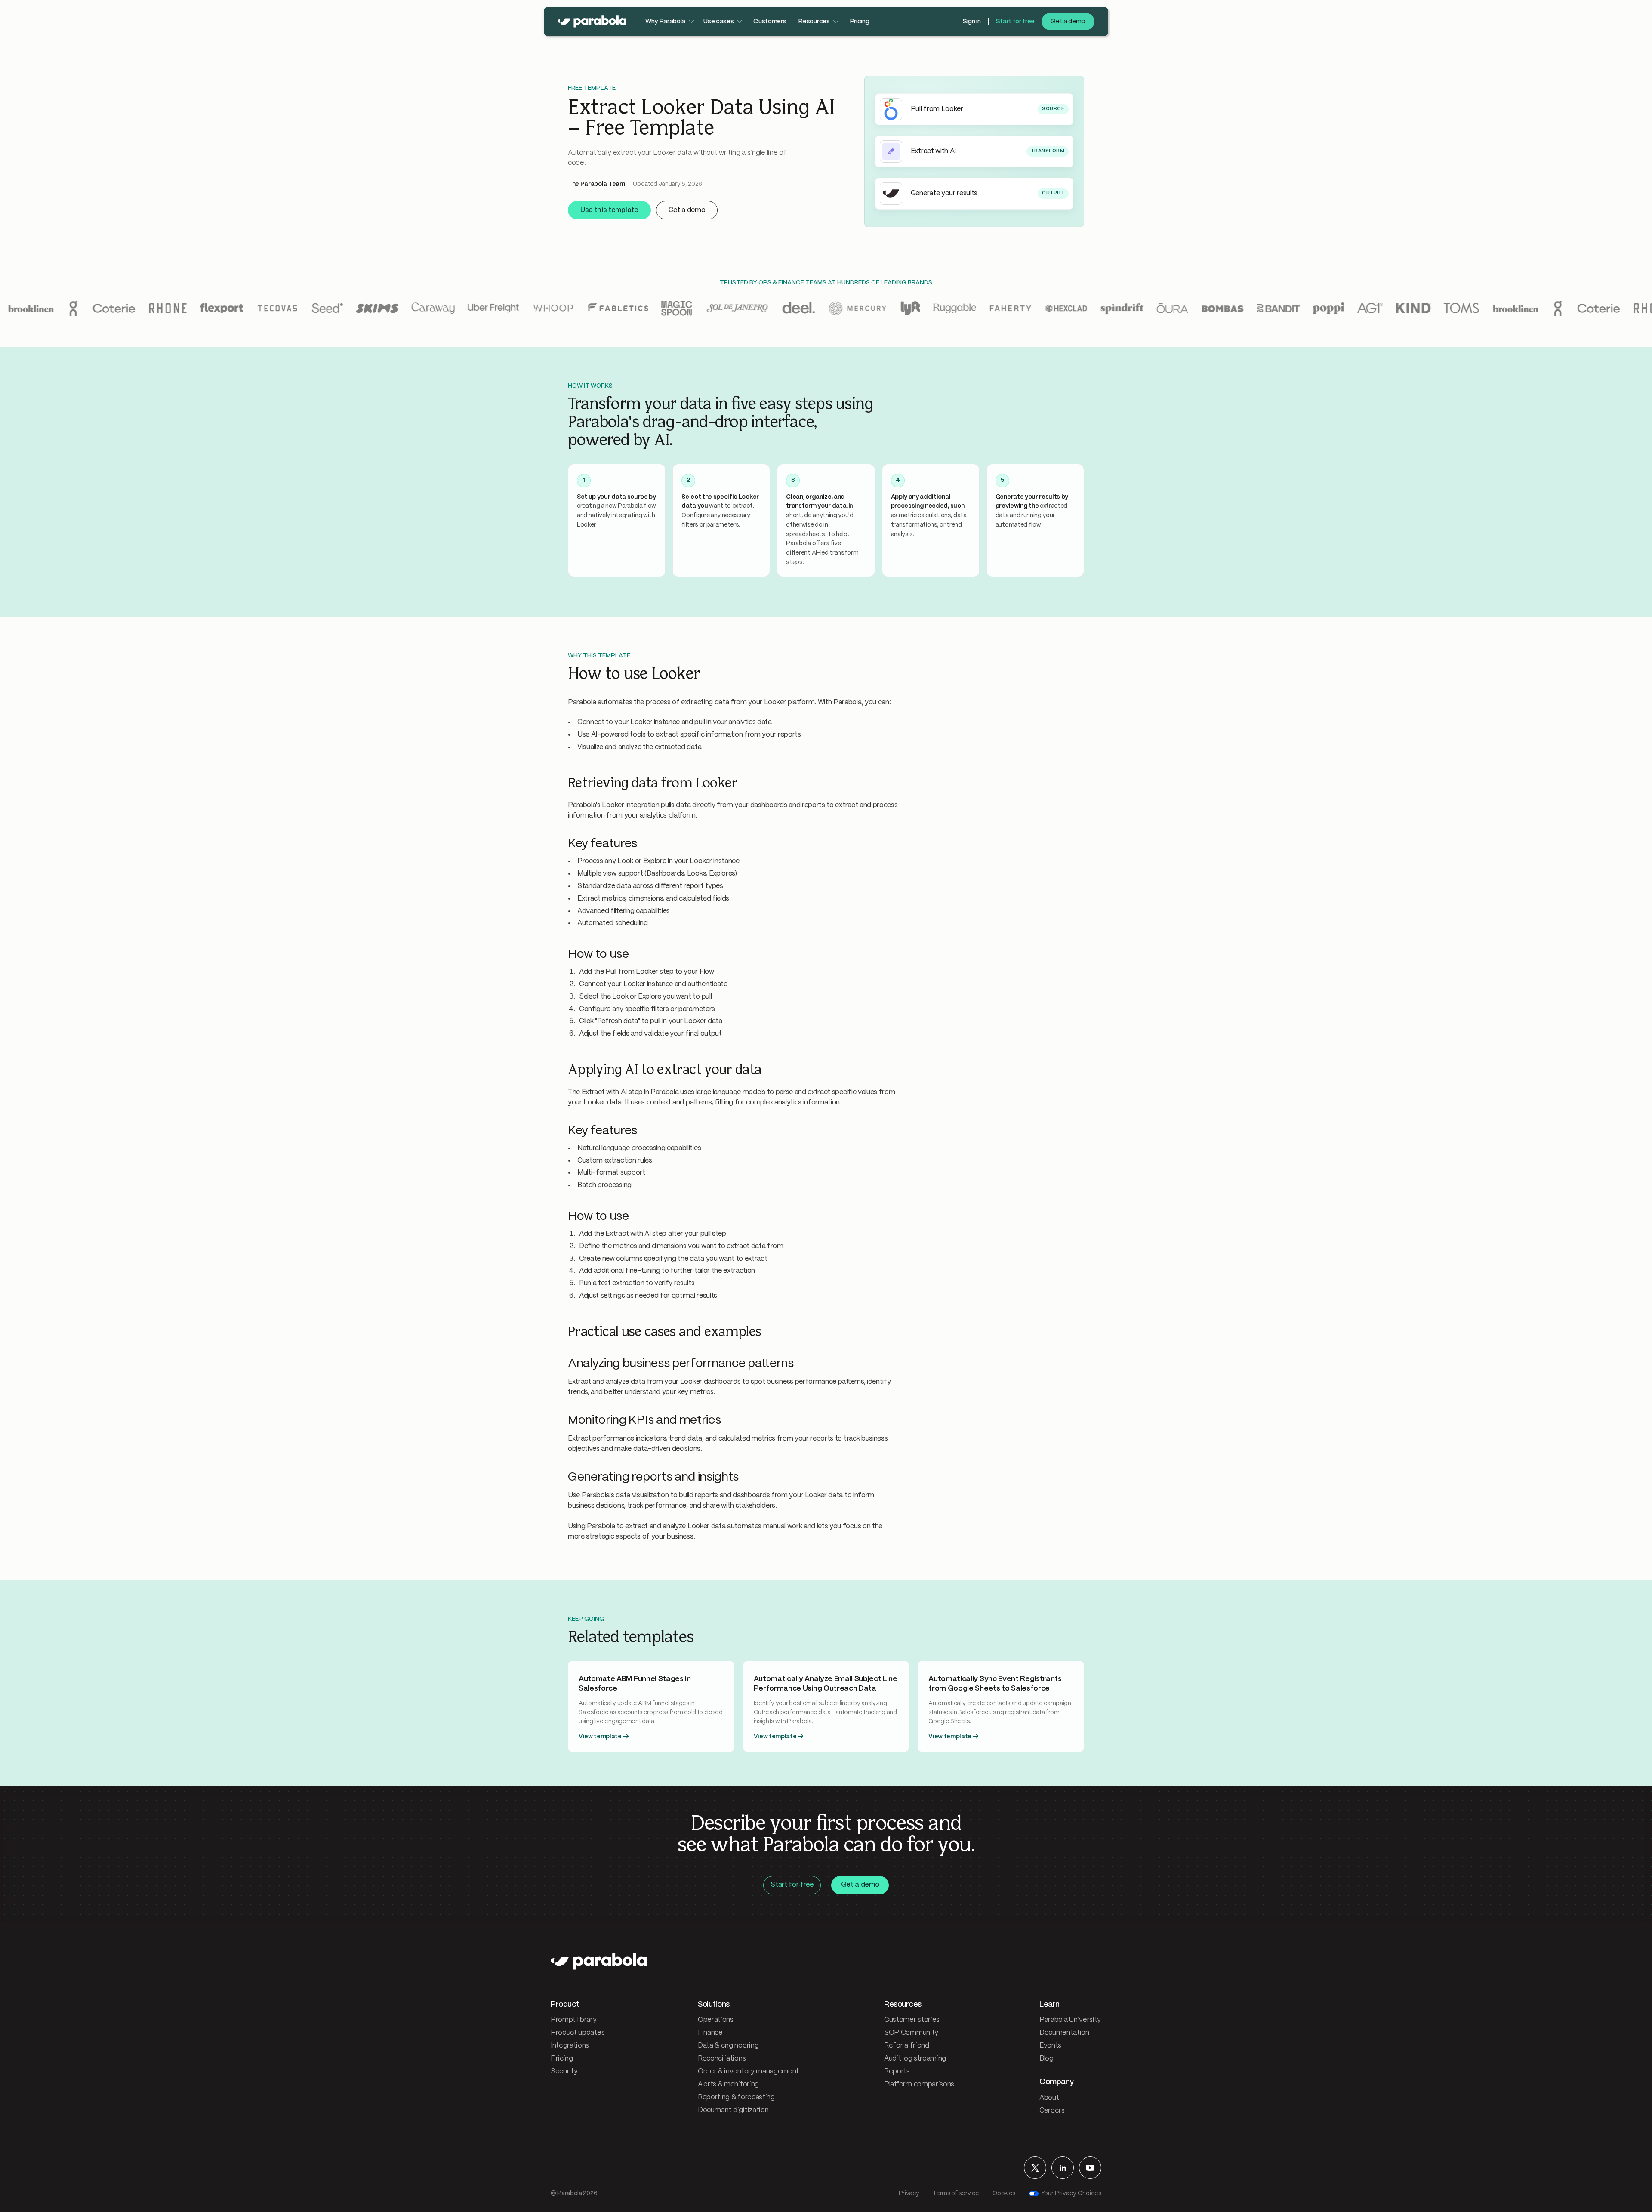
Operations (716, 2020)
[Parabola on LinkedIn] (1063, 2168)
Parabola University (1070, 2020)
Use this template (609, 210)
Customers (770, 22)
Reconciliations (722, 2059)
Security (564, 2072)
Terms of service (956, 2193)
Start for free (1015, 22)
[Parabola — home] (592, 22)
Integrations (570, 2046)
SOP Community (911, 2033)
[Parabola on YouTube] (1090, 2168)
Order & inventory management (748, 2072)
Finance (710, 2033)
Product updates (578, 2033)
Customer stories (912, 2020)
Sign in (972, 22)
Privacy (909, 2193)
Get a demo (1068, 22)
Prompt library (574, 2020)
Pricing (860, 22)
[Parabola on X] (1035, 2168)
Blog (1046, 2059)
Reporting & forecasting (736, 2097)
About (1049, 2098)
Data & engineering (728, 2046)
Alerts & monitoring (728, 2084)
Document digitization (733, 2110)
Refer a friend (907, 2046)
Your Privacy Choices (1071, 2193)
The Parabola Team (596, 184)
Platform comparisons (919, 2084)
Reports (897, 2072)
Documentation (1064, 2033)
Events (1050, 2046)
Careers (1052, 2111)
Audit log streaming (915, 2059)
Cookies (1004, 2193)
